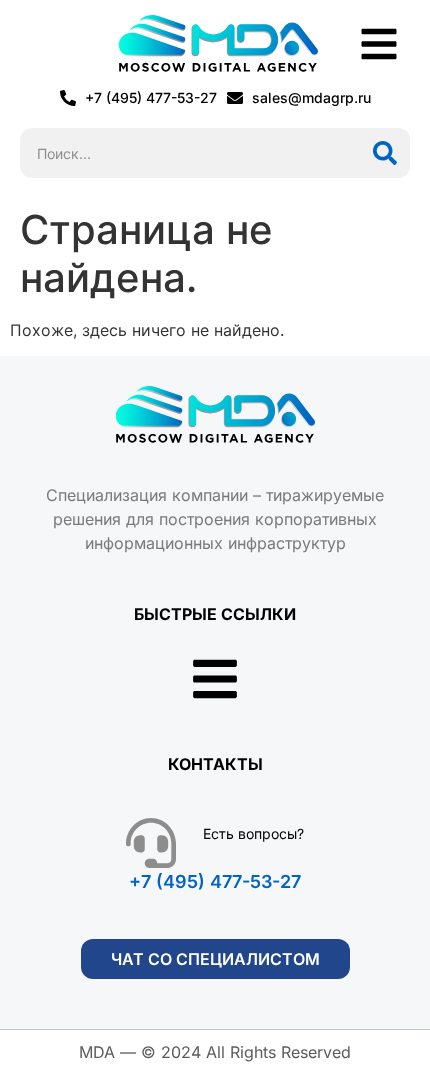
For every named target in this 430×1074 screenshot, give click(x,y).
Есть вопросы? (253, 833)
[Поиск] (385, 153)
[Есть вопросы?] (151, 843)
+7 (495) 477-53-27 (215, 881)
